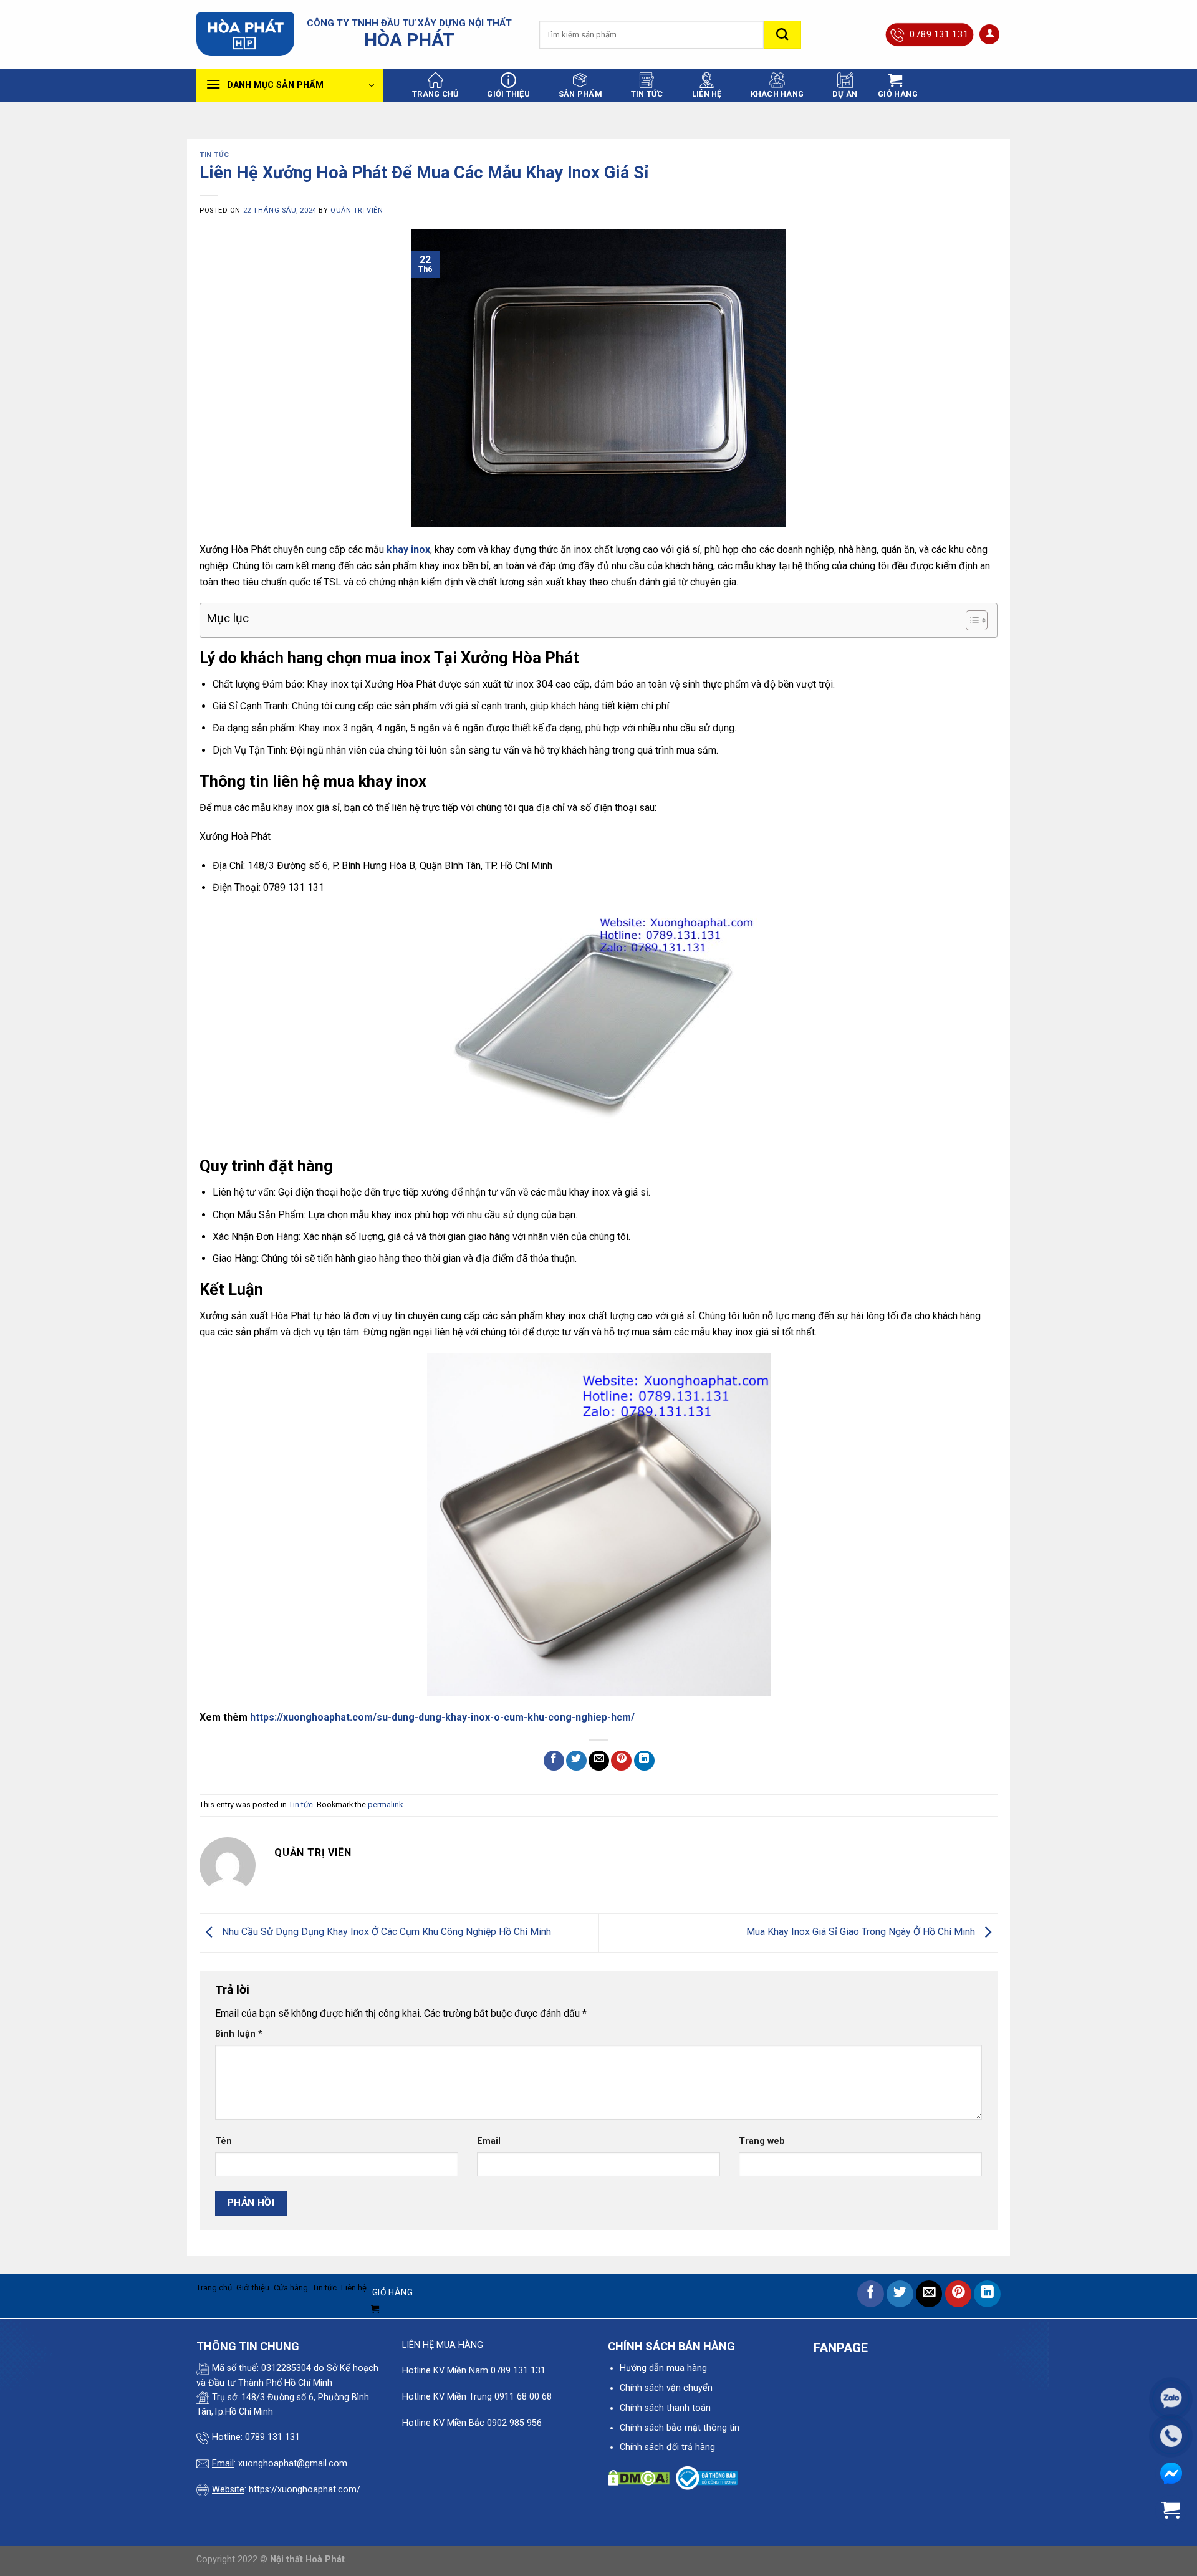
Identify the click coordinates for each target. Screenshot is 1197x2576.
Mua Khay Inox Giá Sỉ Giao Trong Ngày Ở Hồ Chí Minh (862, 1932)
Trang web (762, 2141)
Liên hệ (707, 94)
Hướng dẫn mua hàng (663, 2368)
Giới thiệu (508, 94)
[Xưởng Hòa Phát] (245, 34)
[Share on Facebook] (554, 1761)
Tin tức (647, 94)
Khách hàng (777, 94)
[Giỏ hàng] (1171, 2510)
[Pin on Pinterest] (621, 1761)
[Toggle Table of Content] (970, 620)
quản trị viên (357, 210)
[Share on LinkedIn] (644, 1761)
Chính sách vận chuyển (666, 2388)
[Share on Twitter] (576, 1761)
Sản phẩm (580, 94)
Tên (224, 2141)
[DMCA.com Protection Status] (639, 2478)
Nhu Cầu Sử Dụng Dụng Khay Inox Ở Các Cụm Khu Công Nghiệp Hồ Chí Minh (385, 1932)
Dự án (845, 94)
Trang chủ (435, 94)
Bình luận (239, 2034)
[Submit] (782, 35)
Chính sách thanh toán (665, 2408)
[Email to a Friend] (599, 1761)
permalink (385, 1805)
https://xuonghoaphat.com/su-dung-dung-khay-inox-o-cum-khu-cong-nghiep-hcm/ (442, 1717)
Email (489, 2141)
